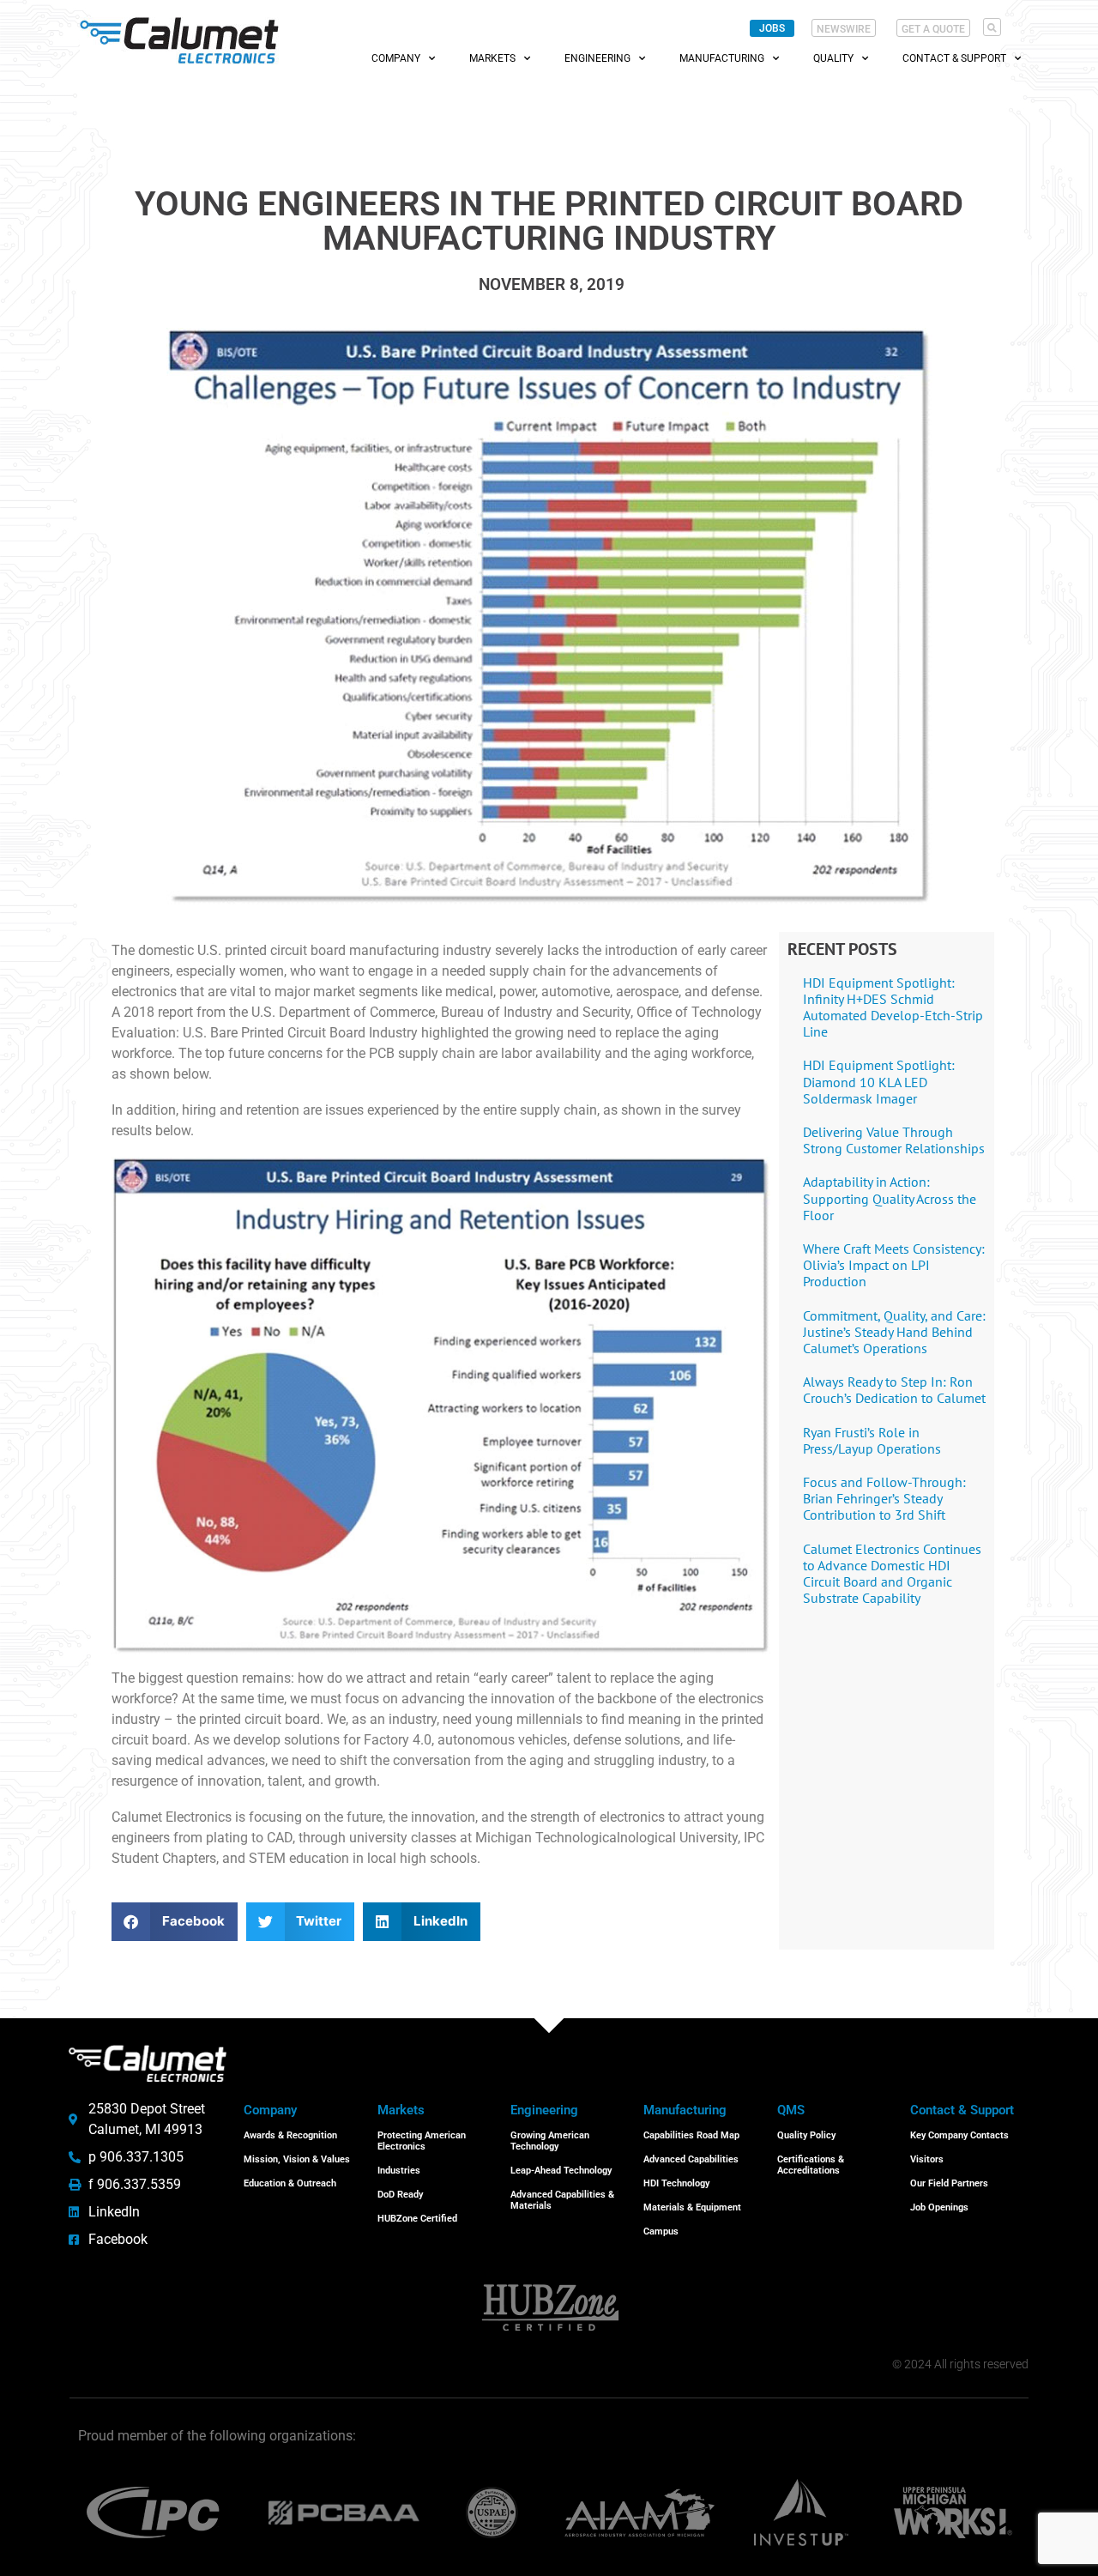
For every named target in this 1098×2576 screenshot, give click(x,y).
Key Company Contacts (959, 2135)
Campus (661, 2231)
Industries (399, 2171)
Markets (492, 58)
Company (396, 58)
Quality (833, 58)
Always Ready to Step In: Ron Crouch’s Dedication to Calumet (894, 1390)
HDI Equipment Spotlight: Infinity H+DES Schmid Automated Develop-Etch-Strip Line (893, 1007)
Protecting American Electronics (422, 2141)
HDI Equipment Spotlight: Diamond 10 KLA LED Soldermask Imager (879, 1081)
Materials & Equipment (692, 2207)
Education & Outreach (290, 2183)
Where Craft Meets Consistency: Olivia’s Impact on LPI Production (894, 1265)
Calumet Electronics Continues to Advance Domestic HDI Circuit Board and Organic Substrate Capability (892, 1574)
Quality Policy (806, 2135)
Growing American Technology (550, 2141)
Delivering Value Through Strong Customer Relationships (894, 1140)
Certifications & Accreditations (811, 2165)
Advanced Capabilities (691, 2159)
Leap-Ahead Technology (561, 2171)
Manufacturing (722, 58)
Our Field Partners (949, 2183)
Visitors (927, 2159)
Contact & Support (954, 58)
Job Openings (939, 2207)
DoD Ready (400, 2195)
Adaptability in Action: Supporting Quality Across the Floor (890, 1198)
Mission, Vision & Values (297, 2159)
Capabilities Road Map (691, 2135)
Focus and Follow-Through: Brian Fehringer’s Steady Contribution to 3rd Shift (884, 1498)
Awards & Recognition (290, 2135)
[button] (992, 27)
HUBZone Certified (417, 2219)
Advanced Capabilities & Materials (562, 2200)
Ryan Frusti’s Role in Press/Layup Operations (872, 1440)
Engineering (597, 58)
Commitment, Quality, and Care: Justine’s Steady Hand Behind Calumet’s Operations (894, 1332)
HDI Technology (676, 2183)
